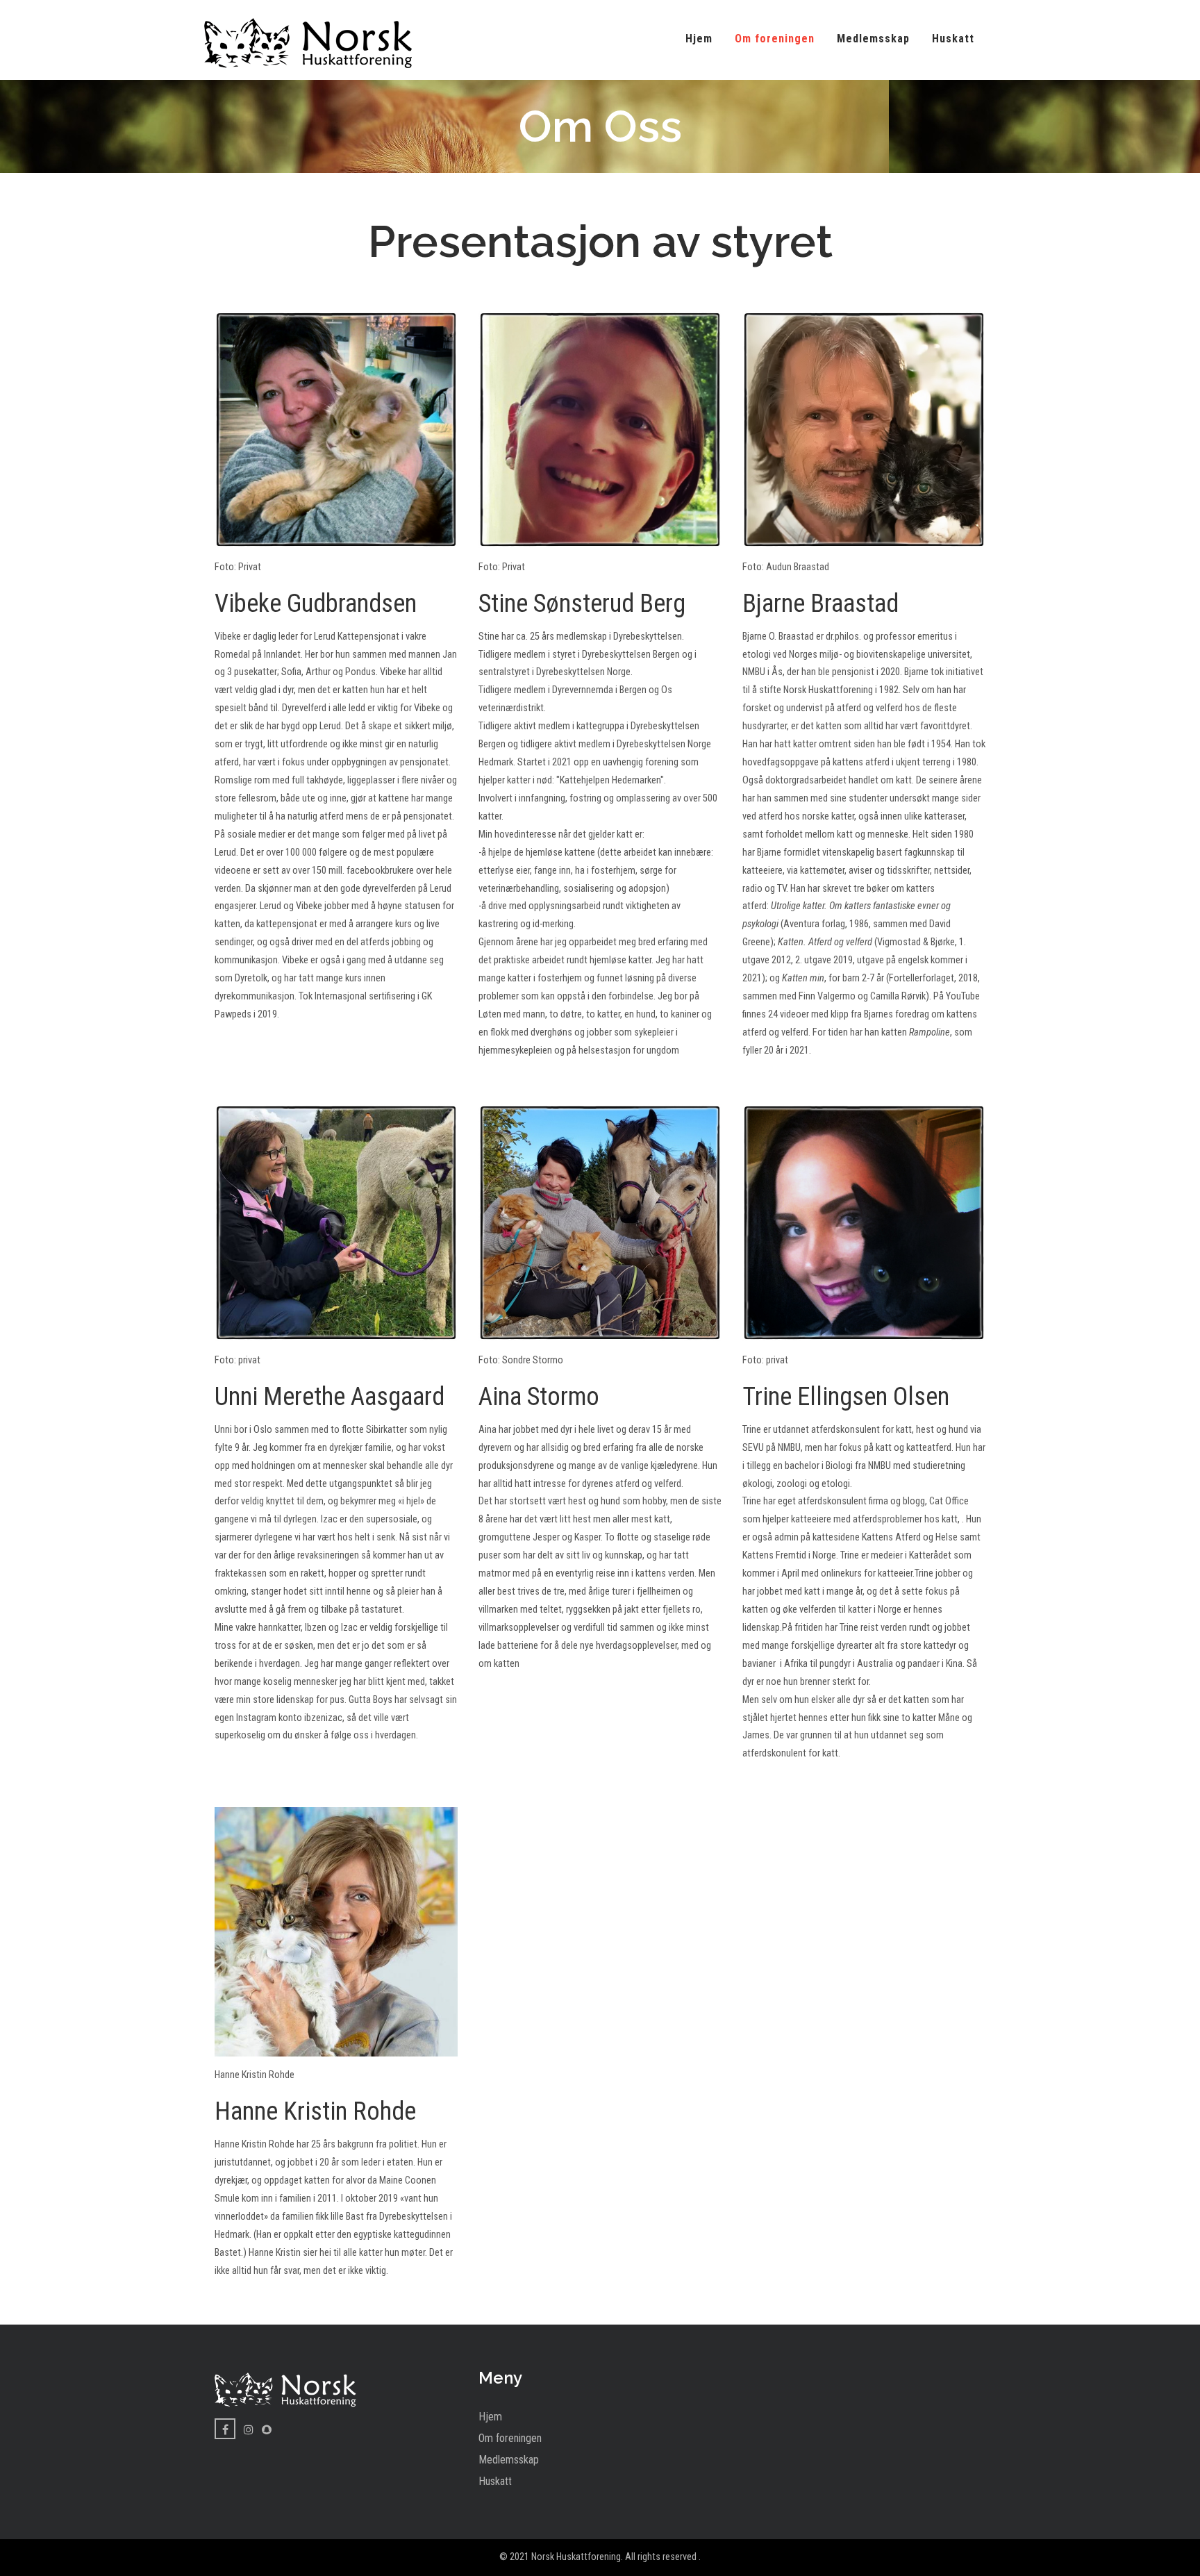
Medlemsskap (873, 39)
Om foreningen (775, 39)
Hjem (699, 39)
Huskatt (953, 39)
